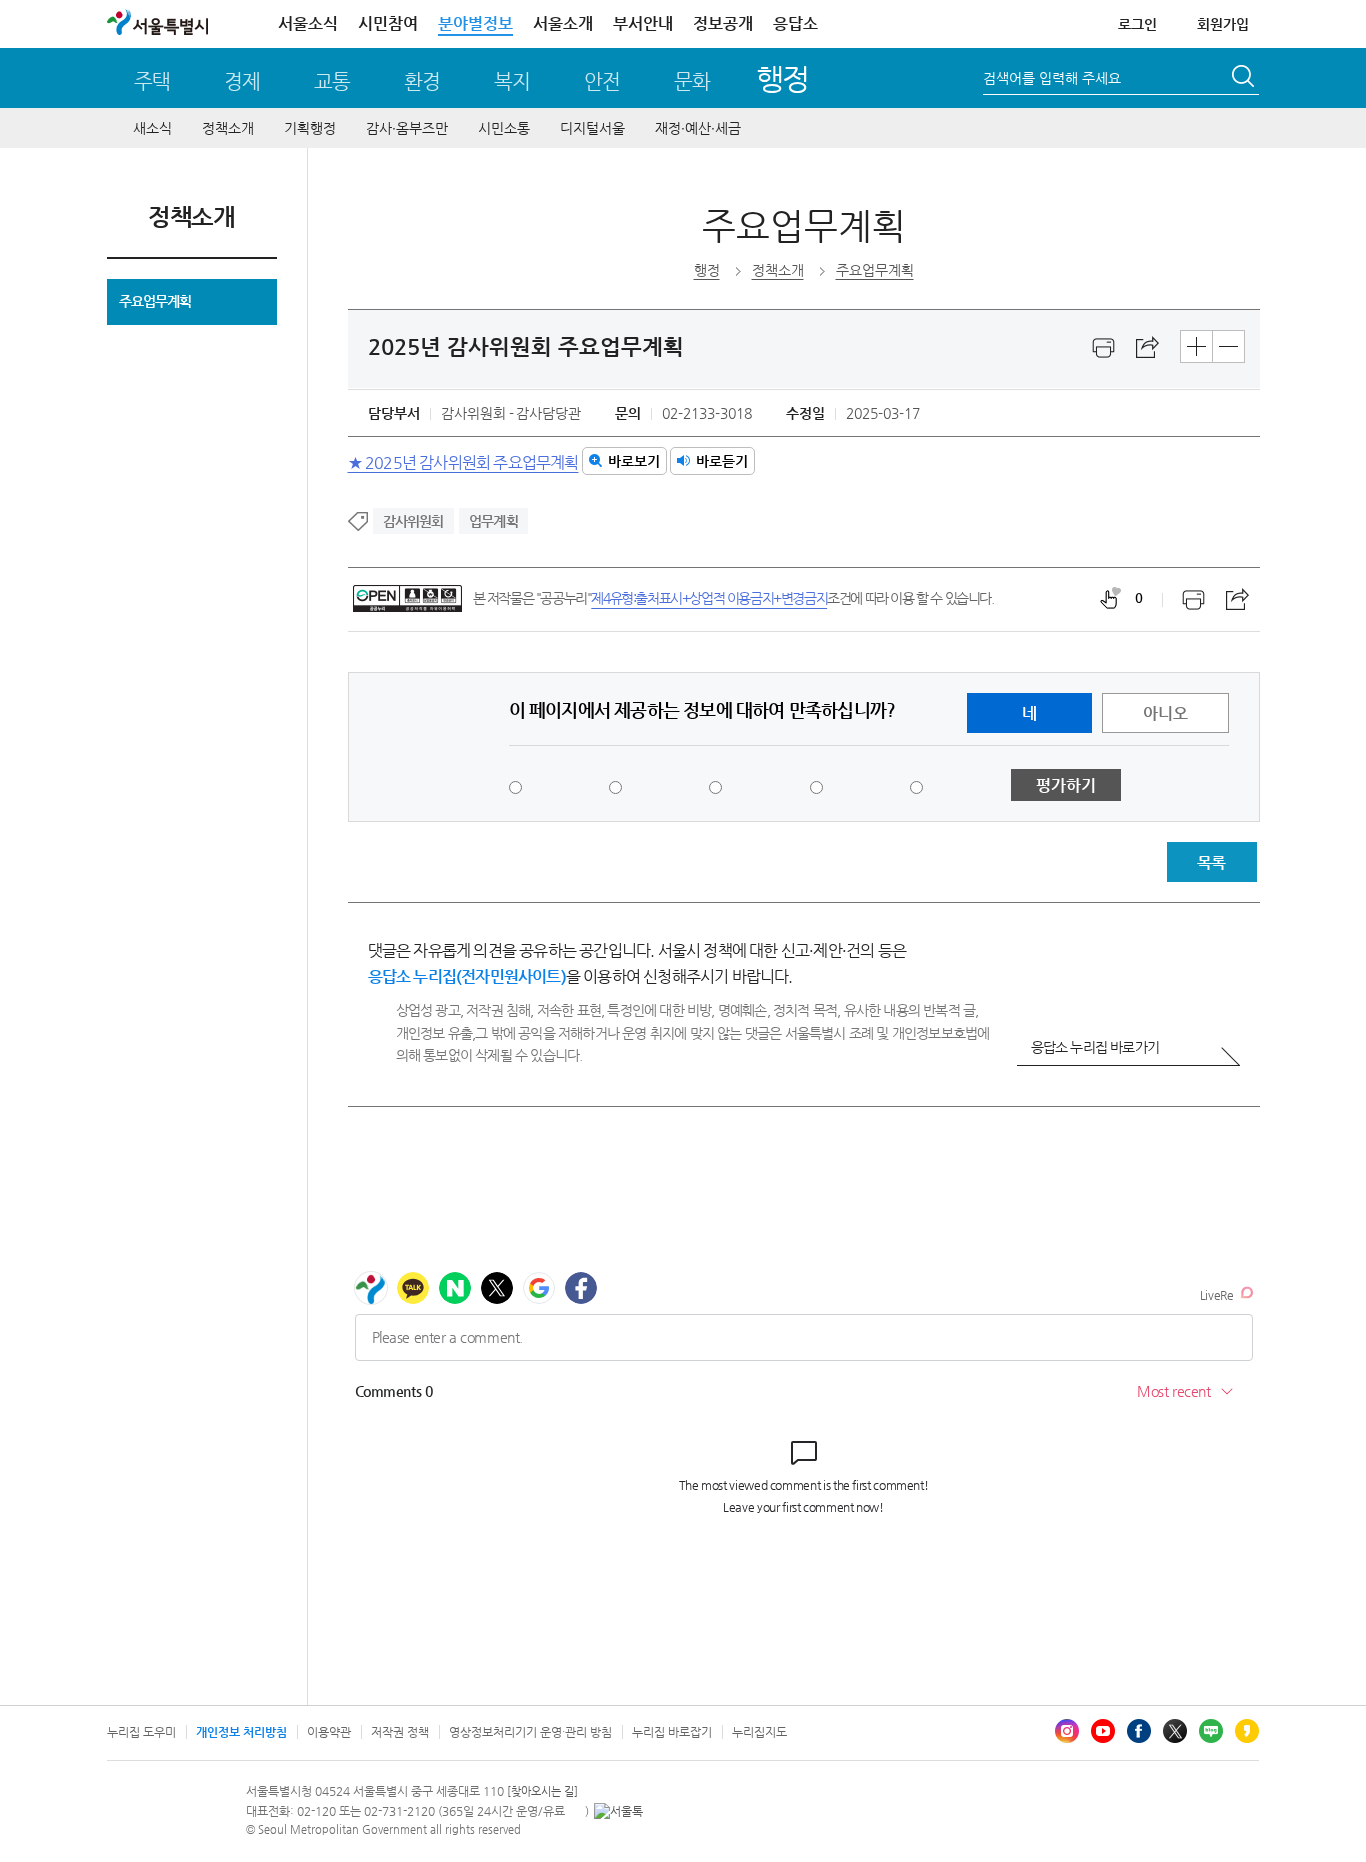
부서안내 (643, 23)
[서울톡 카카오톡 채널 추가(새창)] (618, 1811)
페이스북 (1139, 1731)
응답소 (795, 23)
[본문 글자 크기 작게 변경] (1228, 346)
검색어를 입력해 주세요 (1052, 78)
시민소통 (504, 128)
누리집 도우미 (141, 1732)
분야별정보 (475, 23)
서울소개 (563, 23)
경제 (242, 81)
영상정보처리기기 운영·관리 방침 (530, 1732)
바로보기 (634, 461)
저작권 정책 (400, 1732)
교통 (332, 81)
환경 (422, 81)
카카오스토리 (1247, 1731)
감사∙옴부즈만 (407, 128)
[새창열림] (1104, 348)
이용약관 (329, 1732)
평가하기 (1066, 785)
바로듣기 (722, 461)
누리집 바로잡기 (672, 1732)
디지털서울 (592, 128)
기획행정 (310, 128)
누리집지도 (759, 1732)
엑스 (1175, 1731)
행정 (782, 78)
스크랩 (1148, 348)
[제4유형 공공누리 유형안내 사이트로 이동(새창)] (407, 598)
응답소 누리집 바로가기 (1095, 1047)
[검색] (1245, 79)
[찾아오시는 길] (542, 1791)
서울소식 (308, 23)
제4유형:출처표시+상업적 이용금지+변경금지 (709, 598)
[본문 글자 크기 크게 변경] (1196, 346)
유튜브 (1103, 1731)
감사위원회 (413, 521)
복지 (512, 81)
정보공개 (723, 23)
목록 (1211, 862)
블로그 (1211, 1731)
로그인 (1137, 24)
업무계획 (493, 521)
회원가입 (1223, 24)
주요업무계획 (155, 301)
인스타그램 (1067, 1731)
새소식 (152, 128)
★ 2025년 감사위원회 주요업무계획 (463, 461)
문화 (692, 81)
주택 (152, 81)
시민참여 (388, 23)
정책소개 (228, 128)
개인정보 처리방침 (241, 1732)
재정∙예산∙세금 (698, 128)
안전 (602, 81)
